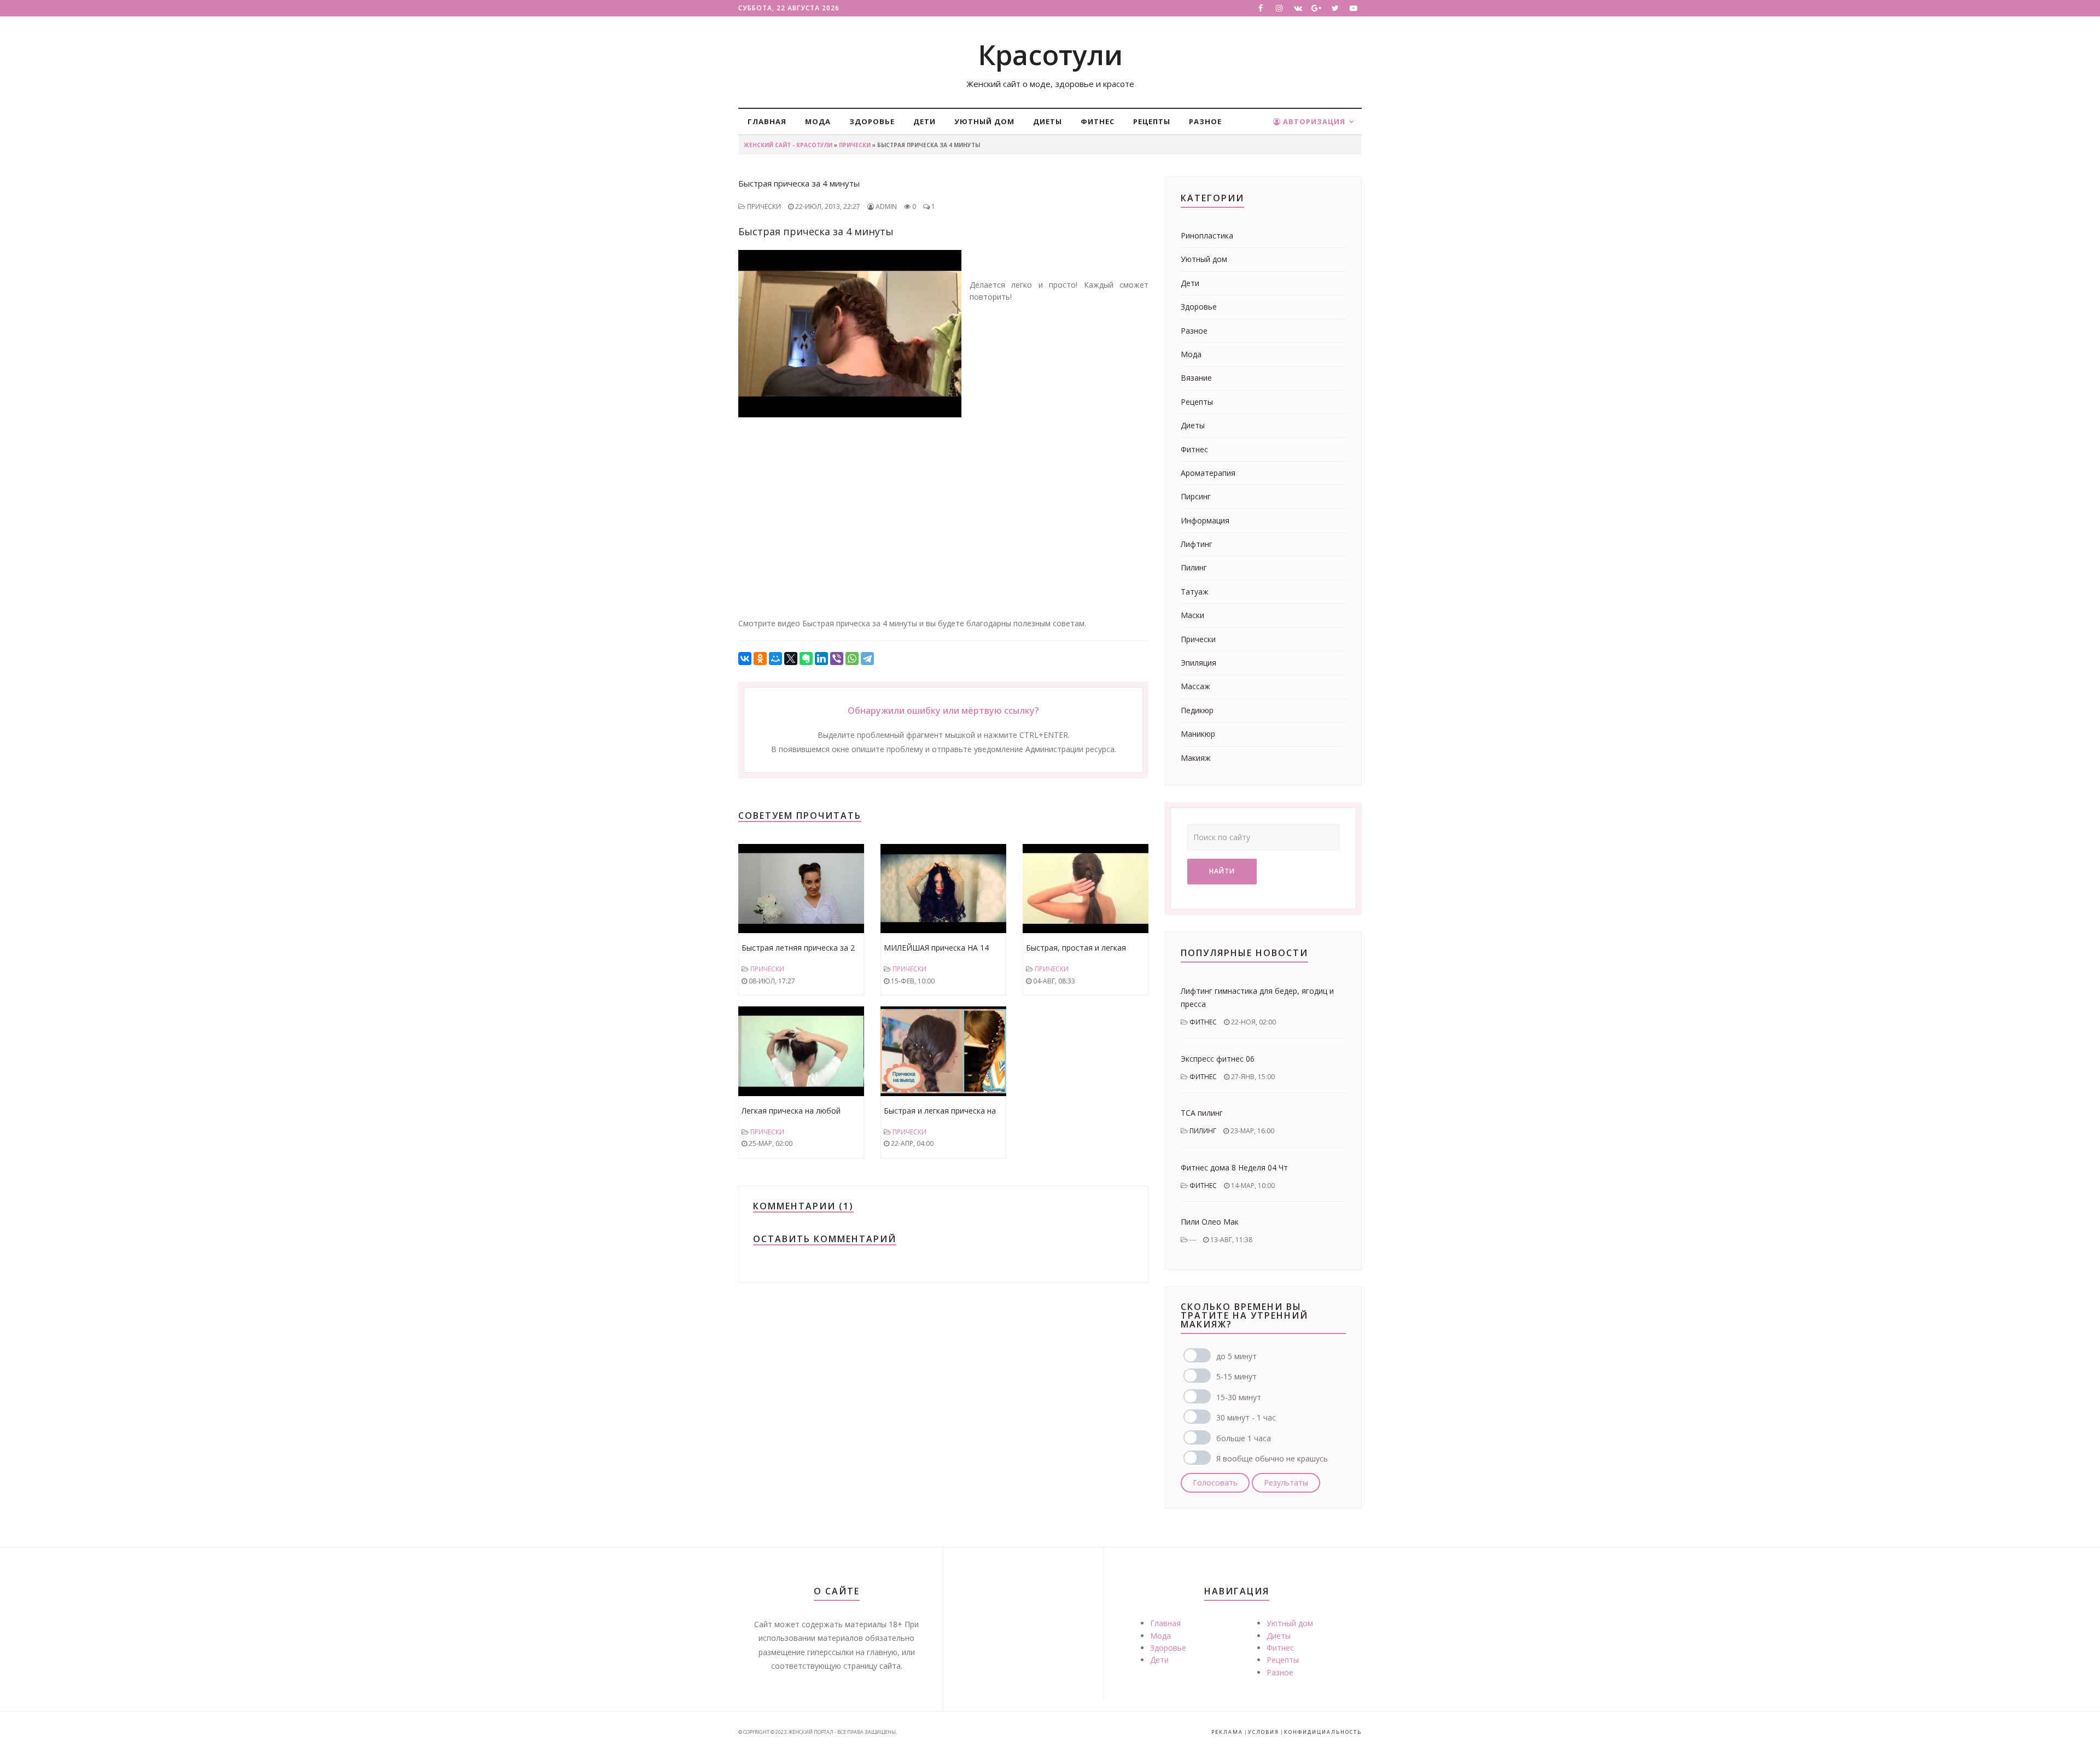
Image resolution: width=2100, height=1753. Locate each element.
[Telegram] (867, 659)
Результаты (1286, 1483)
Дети (924, 121)
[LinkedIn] (821, 659)
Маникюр (1198, 734)
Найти (1222, 871)
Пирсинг (1196, 496)
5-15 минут (1236, 1376)
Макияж (1196, 758)
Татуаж (1195, 592)
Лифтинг (1197, 544)
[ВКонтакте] (745, 659)
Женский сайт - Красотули (788, 145)
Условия (1264, 1732)
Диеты (1048, 121)
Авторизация (1313, 121)
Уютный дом (984, 121)
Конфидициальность (1323, 1732)
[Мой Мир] (775, 659)
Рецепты (1152, 121)
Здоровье (872, 121)
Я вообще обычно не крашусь (1272, 1458)
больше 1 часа (1244, 1438)
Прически (855, 145)
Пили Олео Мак (1210, 1222)
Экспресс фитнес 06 (1218, 1059)
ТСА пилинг (1202, 1113)
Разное (1205, 121)
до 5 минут (1236, 1356)
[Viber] (837, 659)
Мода (818, 121)
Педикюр (1197, 710)
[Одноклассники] (760, 659)
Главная (767, 121)
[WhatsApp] (852, 659)
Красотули (1050, 55)
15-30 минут (1239, 1397)
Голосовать (1215, 1483)
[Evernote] (806, 659)
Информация (1205, 520)
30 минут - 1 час (1246, 1417)
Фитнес (1098, 121)
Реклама (1227, 1732)
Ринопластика (1207, 235)
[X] (791, 659)
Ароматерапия (1208, 473)
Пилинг (1194, 567)
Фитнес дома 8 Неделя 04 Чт (1234, 1167)
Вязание (1196, 378)
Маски (1192, 615)
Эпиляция (1198, 663)
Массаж (1195, 686)
